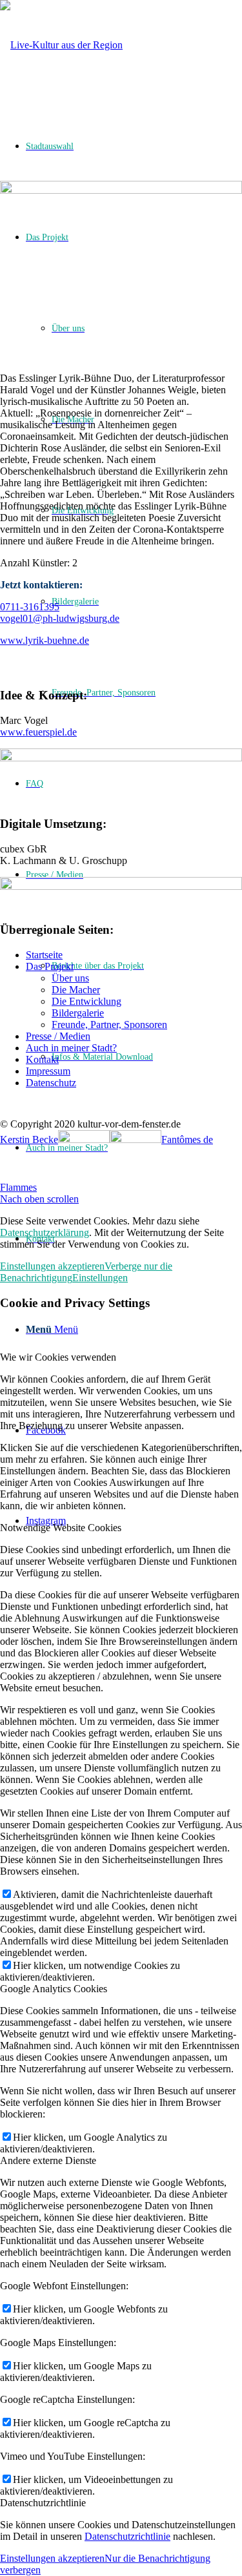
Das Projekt (50, 966)
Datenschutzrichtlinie (127, 2536)
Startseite (44, 955)
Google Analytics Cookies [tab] (54, 1989)
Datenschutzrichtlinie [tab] (43, 2503)
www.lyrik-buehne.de (45, 640)
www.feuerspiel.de (38, 732)
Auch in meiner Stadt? (71, 1048)
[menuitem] (147, 693)
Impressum (48, 1071)
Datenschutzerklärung (45, 1232)
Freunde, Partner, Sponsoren (109, 1025)
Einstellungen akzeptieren (52, 1266)
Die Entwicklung (86, 1001)
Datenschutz (51, 1083)
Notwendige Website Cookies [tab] (61, 1528)
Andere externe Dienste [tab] (48, 2160)
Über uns (70, 978)
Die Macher (76, 990)
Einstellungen (100, 1278)
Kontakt (42, 1059)
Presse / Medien (58, 1036)
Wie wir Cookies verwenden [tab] (58, 1357)
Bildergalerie (78, 1013)
